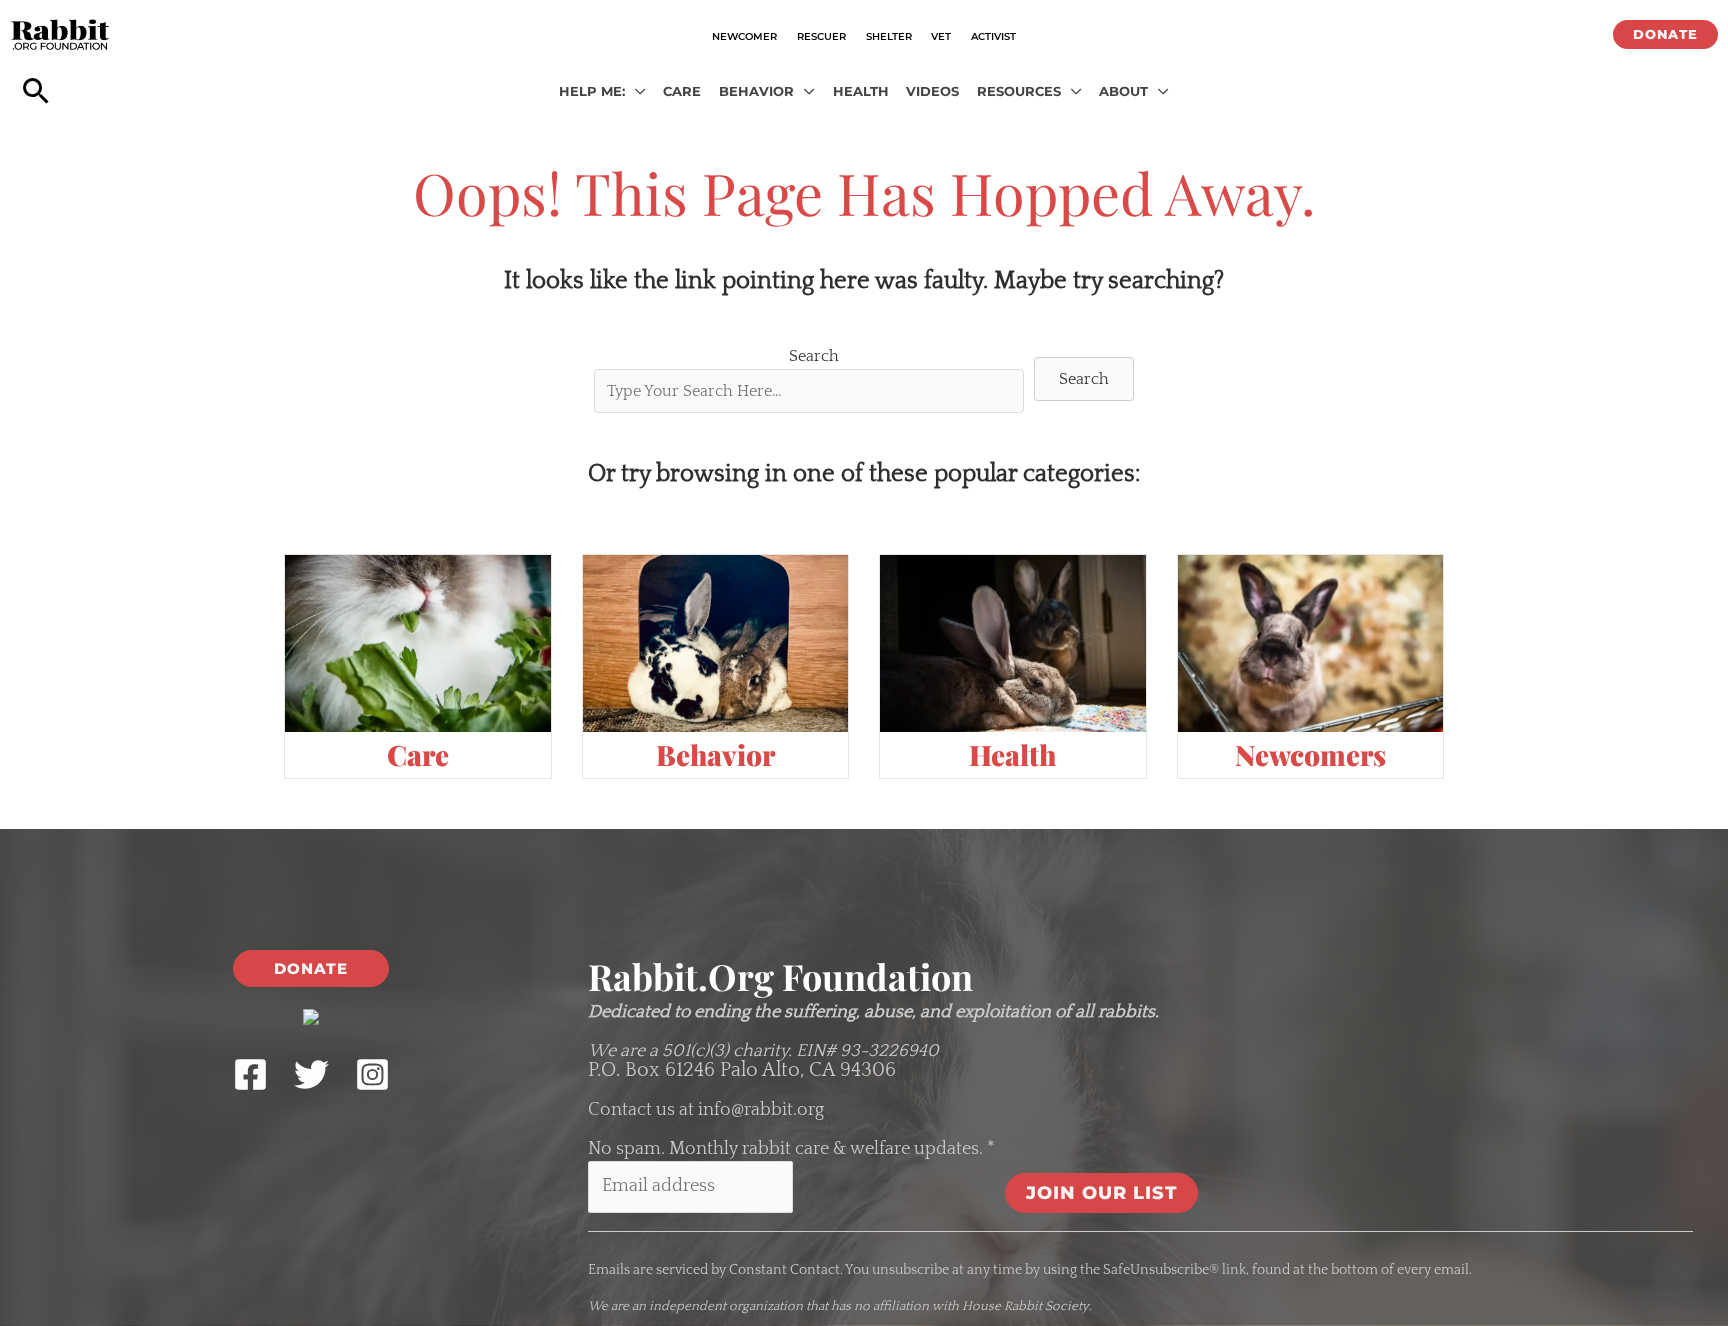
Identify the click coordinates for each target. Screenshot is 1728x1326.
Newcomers (1310, 754)
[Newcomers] (1311, 643)
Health (1012, 754)
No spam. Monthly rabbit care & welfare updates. (791, 1149)
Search (814, 356)
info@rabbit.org (761, 1110)
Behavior (715, 754)
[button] (1665, 34)
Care (418, 754)
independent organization (726, 1306)
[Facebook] (250, 1074)
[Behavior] (716, 643)
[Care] (418, 643)
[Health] (1013, 643)
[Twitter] (311, 1074)
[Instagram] (372, 1074)
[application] (635, 92)
